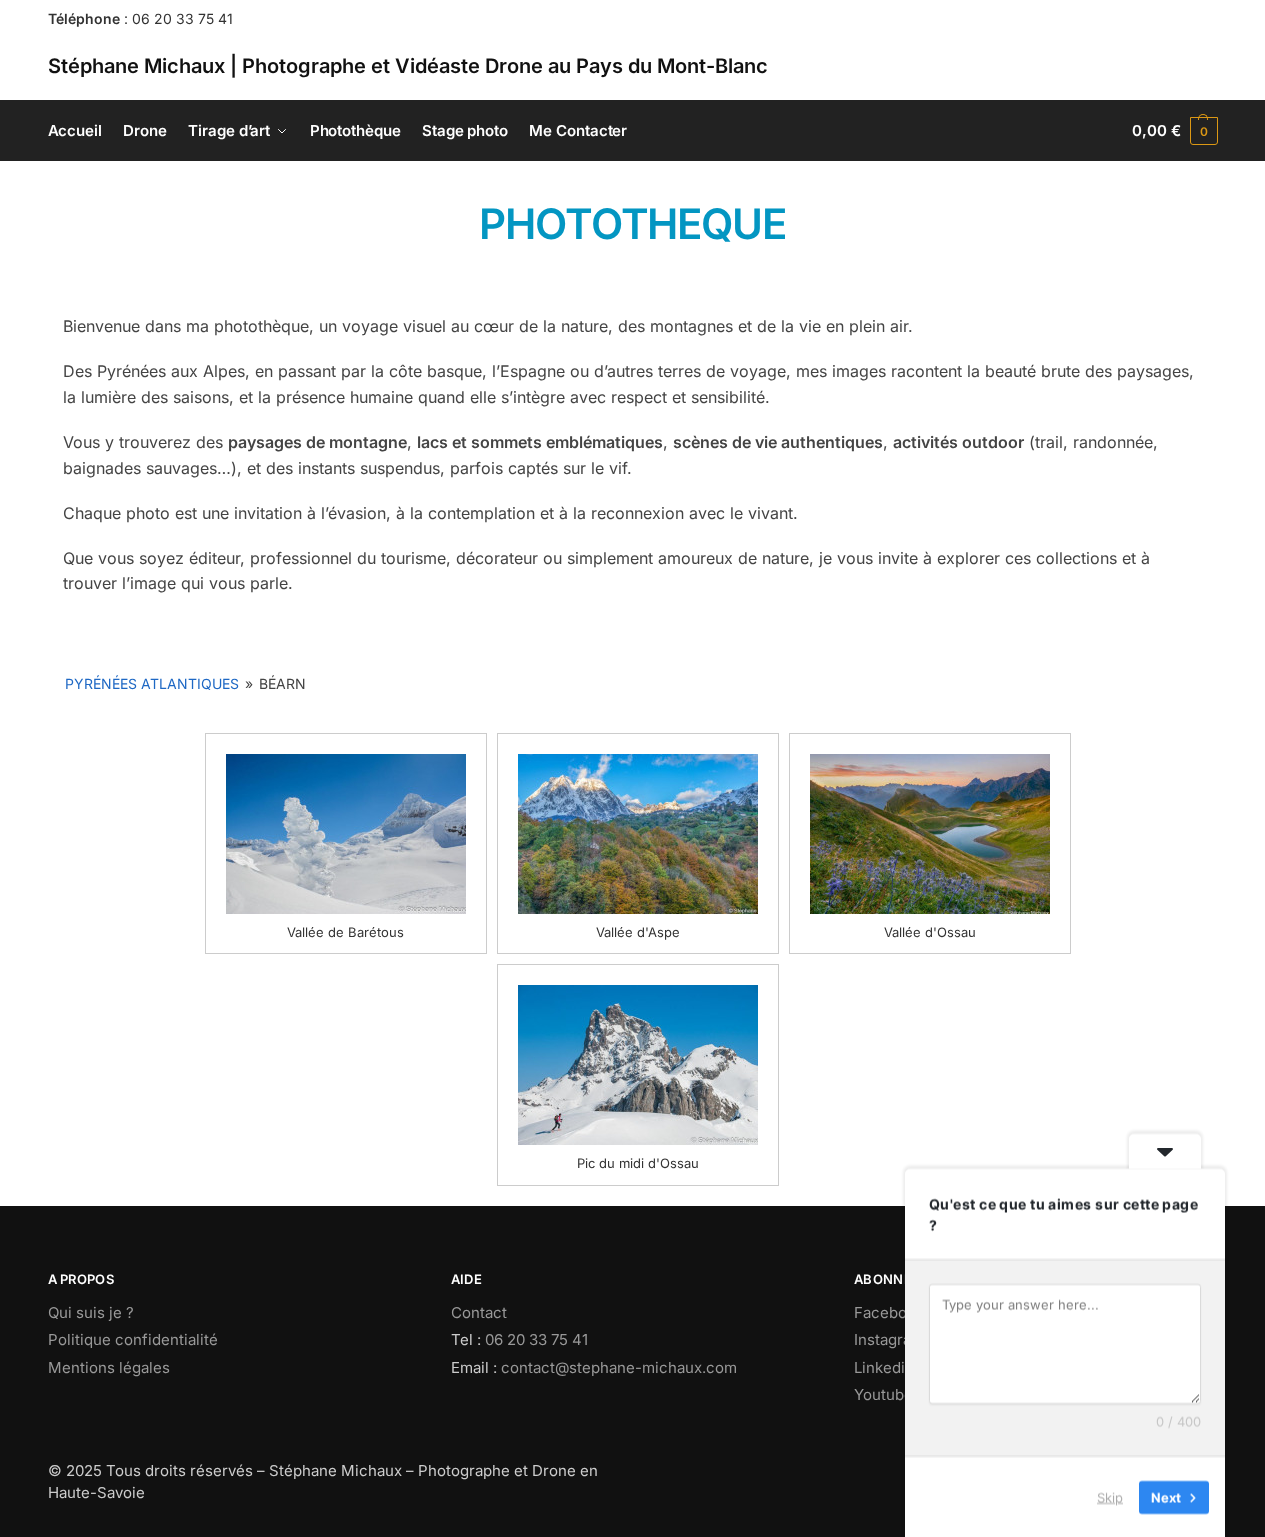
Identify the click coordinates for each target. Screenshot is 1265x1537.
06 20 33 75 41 (182, 18)
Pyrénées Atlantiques (152, 683)
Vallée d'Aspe (638, 932)
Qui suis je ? (91, 1312)
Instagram (889, 1339)
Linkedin (884, 1367)
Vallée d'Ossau (930, 932)
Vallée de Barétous (345, 932)
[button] (1174, 131)
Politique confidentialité (133, 1339)
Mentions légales (109, 1367)
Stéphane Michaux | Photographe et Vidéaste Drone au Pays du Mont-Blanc (408, 66)
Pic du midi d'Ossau (638, 1163)
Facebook (889, 1312)
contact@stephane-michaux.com (619, 1367)
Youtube (883, 1394)
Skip (1110, 1496)
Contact (479, 1312)
